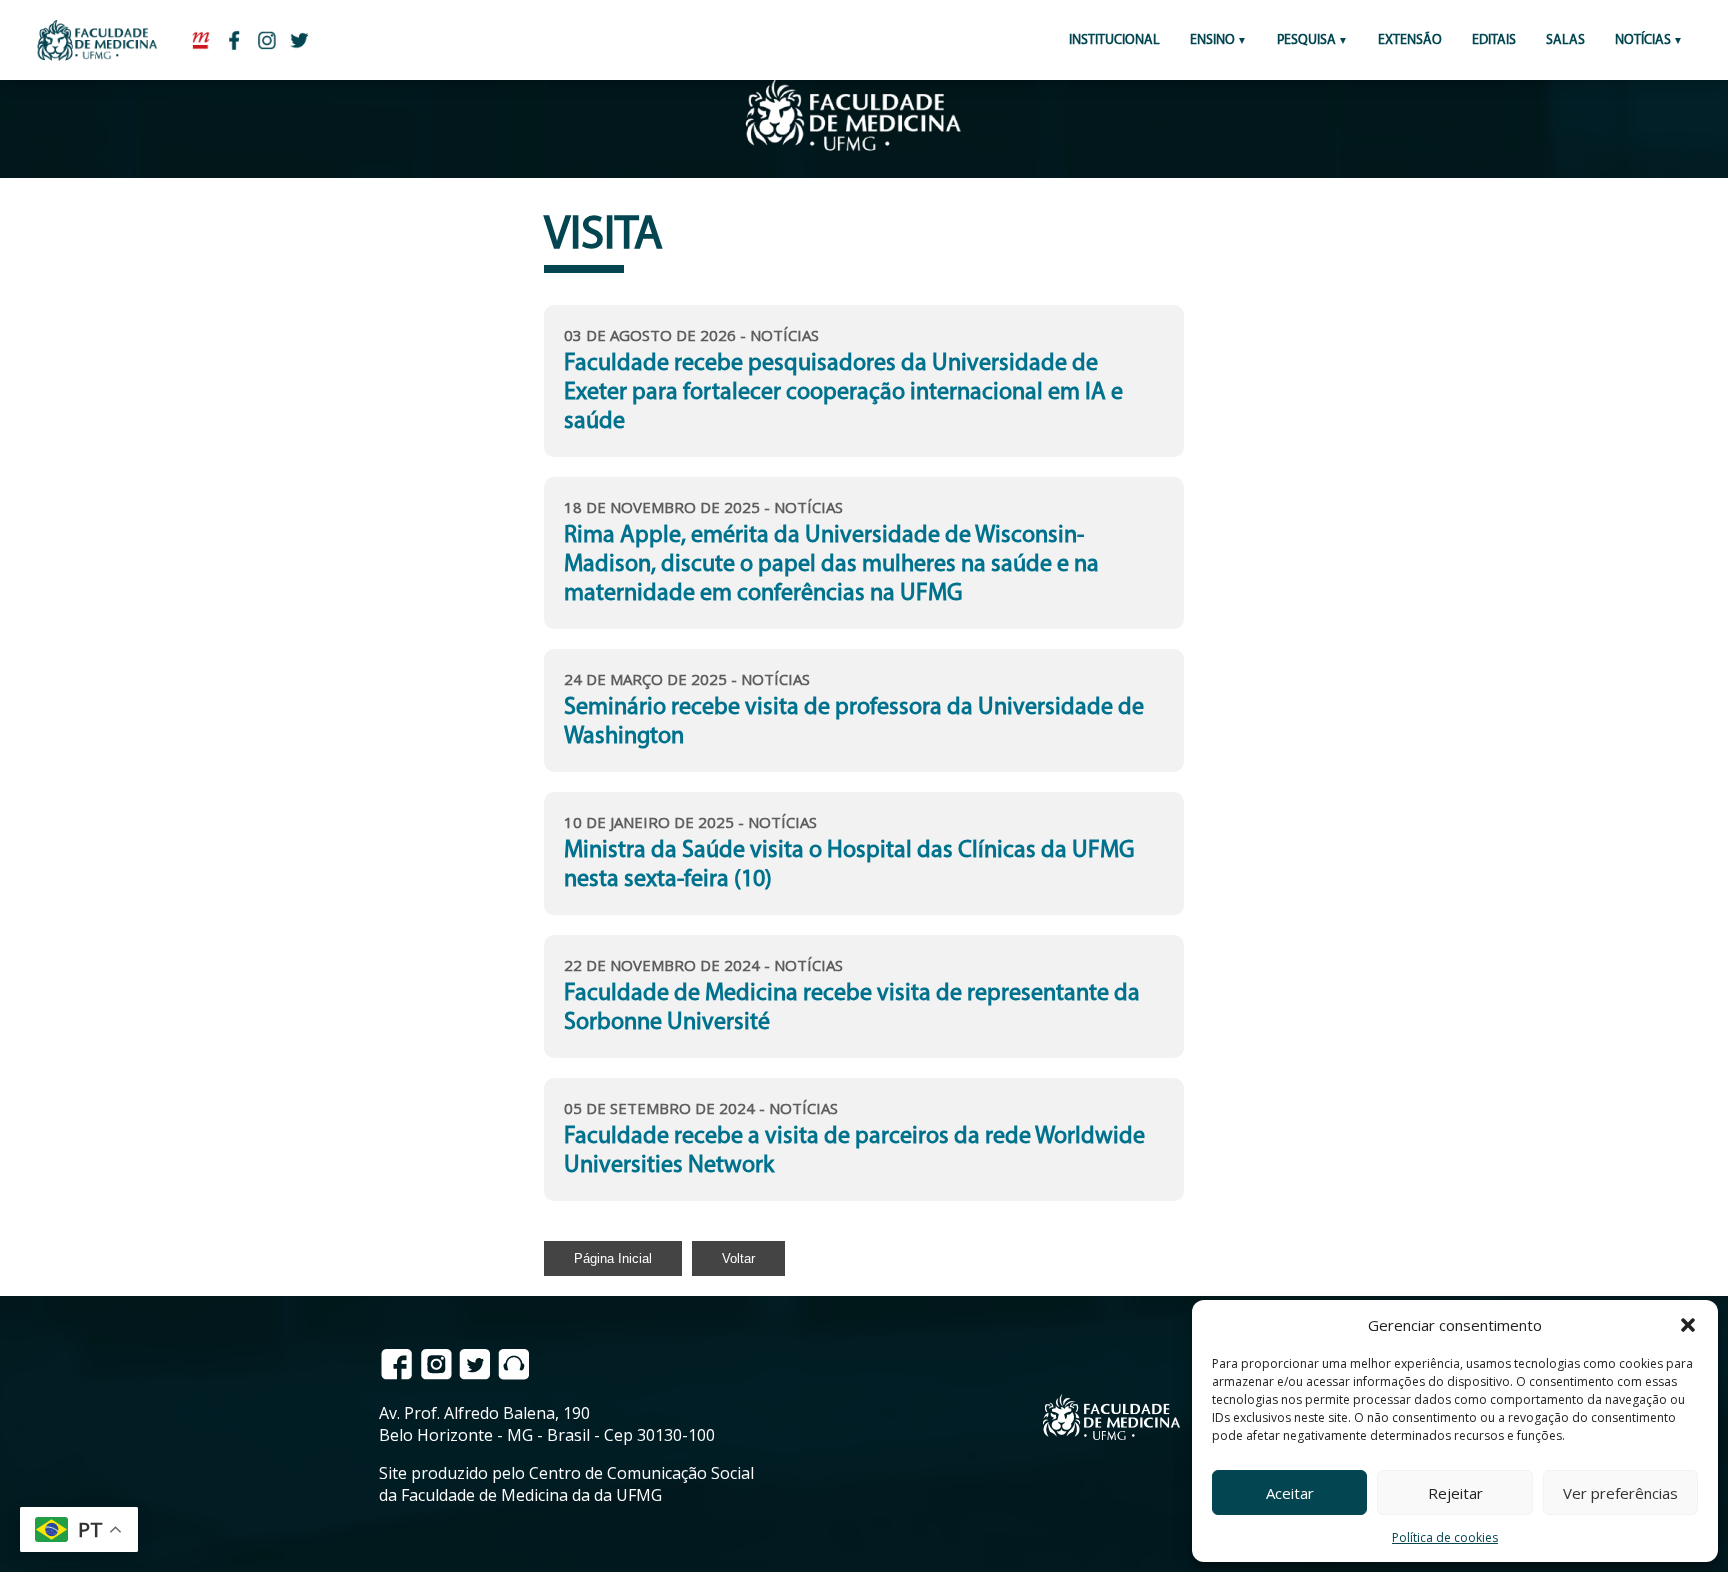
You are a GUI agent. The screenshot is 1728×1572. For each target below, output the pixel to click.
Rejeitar (1455, 1493)
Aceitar (1290, 1493)
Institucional (1114, 40)
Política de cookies (1445, 1537)
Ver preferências (1620, 1493)
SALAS (1565, 40)
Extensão (1410, 40)
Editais (1494, 40)
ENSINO (1212, 40)
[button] (1688, 1325)
